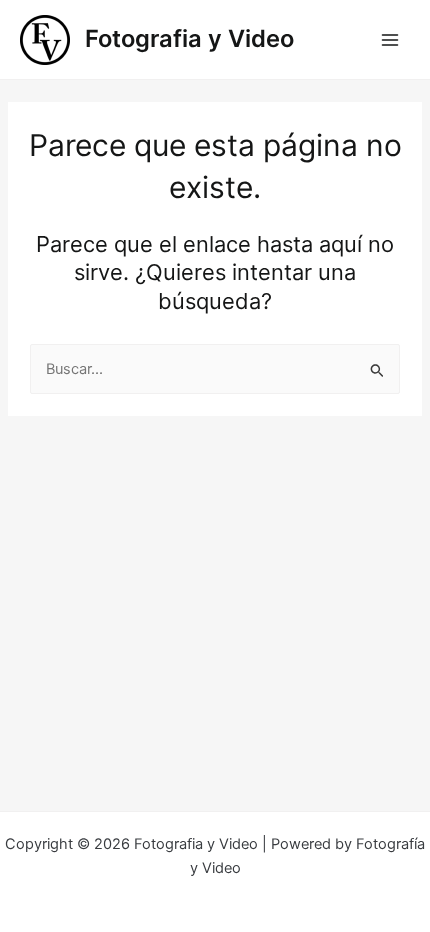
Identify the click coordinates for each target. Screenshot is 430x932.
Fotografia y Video (189, 38)
